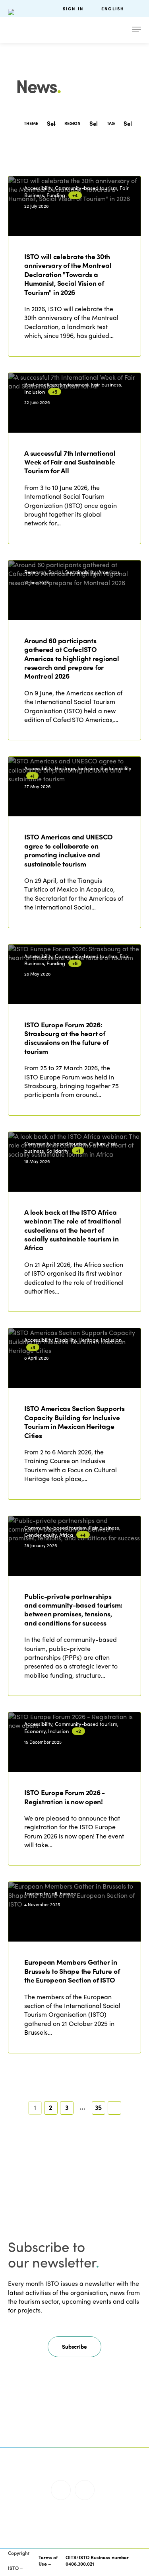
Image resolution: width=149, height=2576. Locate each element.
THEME (31, 123)
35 (98, 2107)
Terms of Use (48, 2561)
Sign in (73, 9)
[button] (74, 2347)
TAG (111, 123)
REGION (73, 123)
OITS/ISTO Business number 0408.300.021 (97, 2561)
